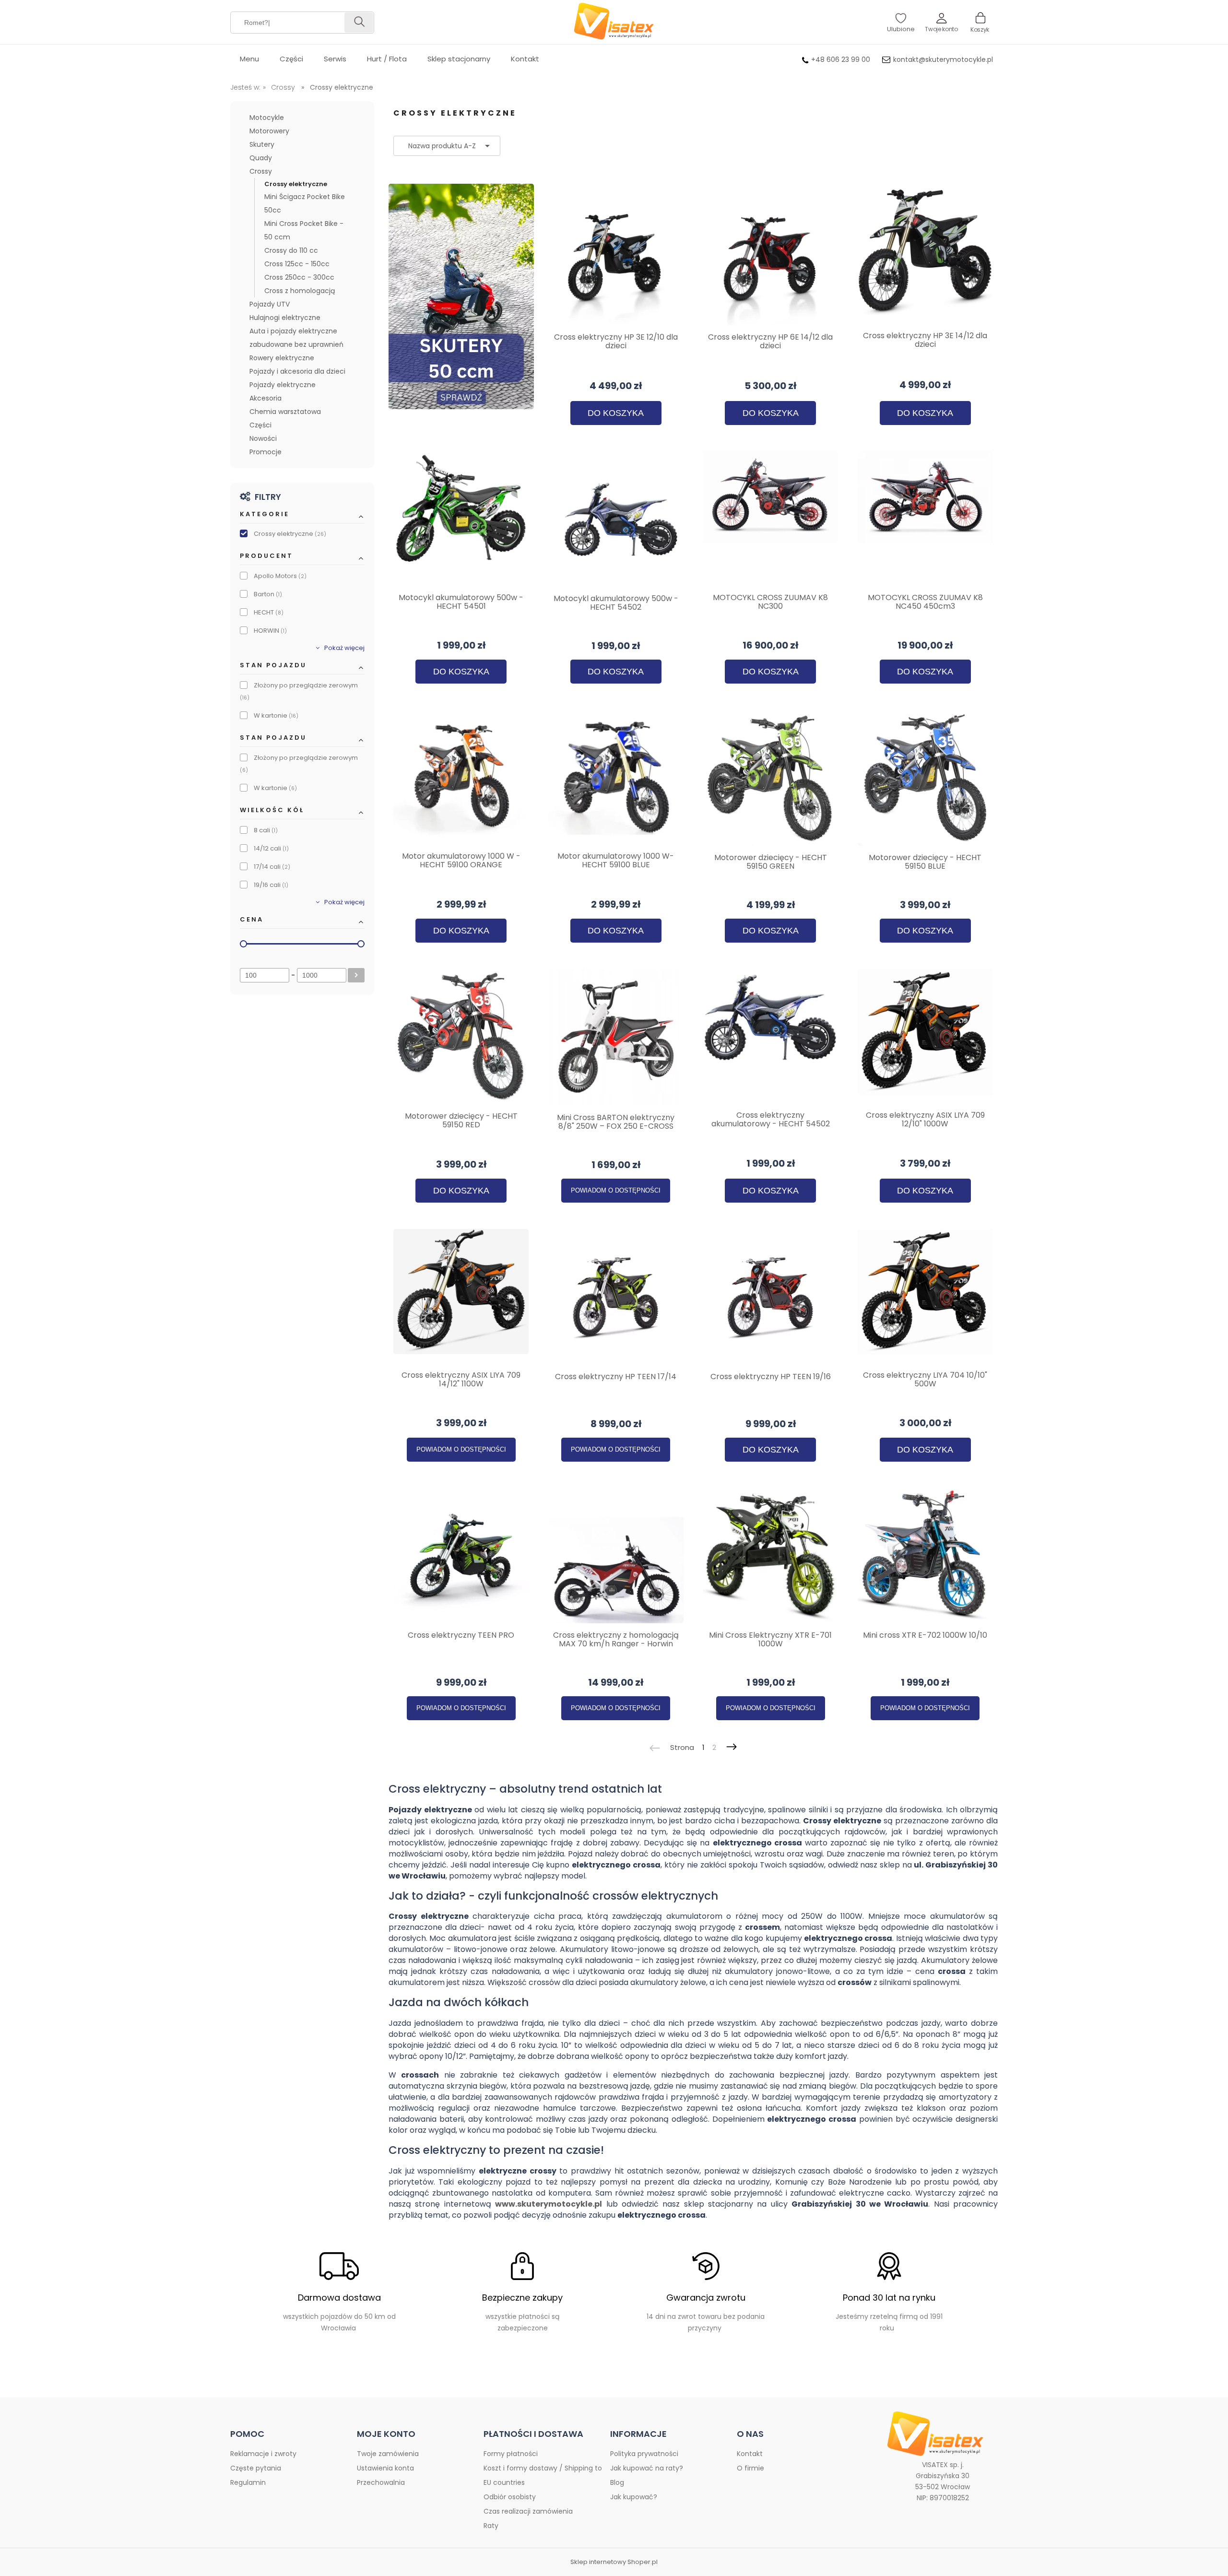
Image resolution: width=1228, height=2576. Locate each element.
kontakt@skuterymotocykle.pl (943, 59)
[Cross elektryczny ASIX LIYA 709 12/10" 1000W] (926, 1036)
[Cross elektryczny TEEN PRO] (461, 1556)
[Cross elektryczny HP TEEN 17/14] (616, 1297)
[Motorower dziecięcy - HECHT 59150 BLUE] (926, 778)
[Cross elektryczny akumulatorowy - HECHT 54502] (771, 1036)
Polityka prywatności (644, 2454)
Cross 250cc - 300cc (299, 277)
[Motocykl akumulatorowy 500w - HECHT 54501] (461, 519)
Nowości (263, 438)
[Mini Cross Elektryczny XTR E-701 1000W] (771, 1556)
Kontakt (750, 2454)
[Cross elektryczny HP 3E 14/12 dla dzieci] (926, 257)
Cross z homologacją (300, 291)
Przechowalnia (381, 2482)
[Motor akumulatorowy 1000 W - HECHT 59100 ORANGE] (461, 777)
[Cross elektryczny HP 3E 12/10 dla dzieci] (616, 257)
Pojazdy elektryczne (283, 385)
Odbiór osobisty (510, 2497)
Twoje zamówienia (388, 2454)
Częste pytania (256, 2468)
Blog (617, 2482)
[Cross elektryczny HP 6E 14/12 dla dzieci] (771, 257)
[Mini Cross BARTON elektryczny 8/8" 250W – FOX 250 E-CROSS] (616, 1037)
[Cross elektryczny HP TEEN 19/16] (771, 1297)
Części (260, 425)
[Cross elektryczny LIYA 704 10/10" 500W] (926, 1296)
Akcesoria (266, 398)
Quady (261, 158)
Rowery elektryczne (282, 358)
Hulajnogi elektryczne (285, 318)
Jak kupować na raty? (647, 2468)
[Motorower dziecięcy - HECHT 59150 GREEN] (771, 778)
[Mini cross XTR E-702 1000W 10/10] (926, 1556)
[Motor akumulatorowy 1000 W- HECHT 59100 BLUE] (616, 777)
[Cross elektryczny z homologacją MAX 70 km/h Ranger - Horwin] (616, 1556)
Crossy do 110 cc (291, 250)
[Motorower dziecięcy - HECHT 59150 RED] (461, 1037)
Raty (491, 2526)
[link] (302, 534)
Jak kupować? (634, 2497)
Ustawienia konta (385, 2468)
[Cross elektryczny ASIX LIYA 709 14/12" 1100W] (461, 1296)
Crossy (261, 171)
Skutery (262, 144)
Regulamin (248, 2482)
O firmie (750, 2468)
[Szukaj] (359, 23)
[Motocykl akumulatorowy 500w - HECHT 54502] (616, 519)
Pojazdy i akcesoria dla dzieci (297, 371)
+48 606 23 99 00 (841, 59)
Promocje (266, 452)
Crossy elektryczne (296, 184)
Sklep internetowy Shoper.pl (614, 2562)
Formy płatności (511, 2454)
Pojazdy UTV (270, 304)
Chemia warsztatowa (285, 412)
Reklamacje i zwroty (263, 2454)
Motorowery (269, 131)
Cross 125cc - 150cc (297, 264)
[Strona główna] (614, 22)
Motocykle (267, 118)
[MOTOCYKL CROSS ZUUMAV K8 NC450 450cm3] (926, 519)
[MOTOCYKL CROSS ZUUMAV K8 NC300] (771, 519)
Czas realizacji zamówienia (528, 2511)
